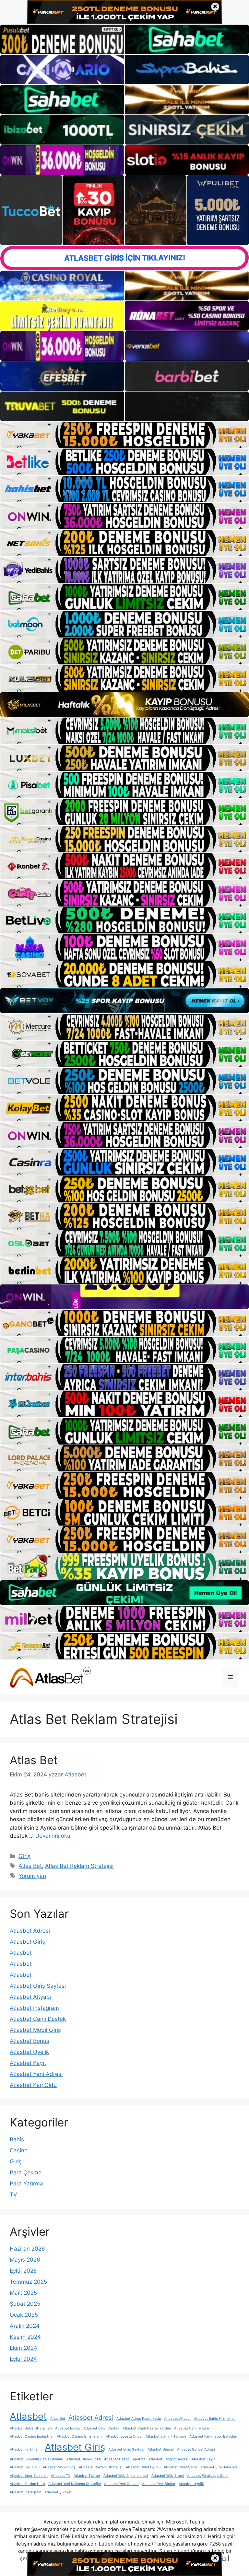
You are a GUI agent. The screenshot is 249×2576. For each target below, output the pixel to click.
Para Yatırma (26, 2184)
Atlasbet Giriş (27, 1942)
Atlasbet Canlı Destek (38, 2019)
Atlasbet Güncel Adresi (196, 2449)
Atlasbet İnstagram (34, 2008)
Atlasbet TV (61, 2476)
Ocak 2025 (24, 2315)
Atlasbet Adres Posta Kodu (139, 2419)
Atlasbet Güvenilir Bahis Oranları (36, 2459)
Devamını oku (53, 1836)
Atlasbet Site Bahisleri (219, 2467)
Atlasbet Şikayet (58, 2492)
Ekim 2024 (24, 2348)
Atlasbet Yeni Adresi (36, 2074)
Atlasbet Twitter (87, 2476)
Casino (19, 2150)
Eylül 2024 (23, 2359)
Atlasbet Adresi (30, 1931)
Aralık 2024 (25, 2326)
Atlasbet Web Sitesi (168, 2476)
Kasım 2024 (25, 2337)
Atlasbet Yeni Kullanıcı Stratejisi (75, 2484)
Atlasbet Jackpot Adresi (168, 2459)
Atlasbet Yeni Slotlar (159, 2484)
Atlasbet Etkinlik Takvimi (166, 2436)
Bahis (17, 2139)
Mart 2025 (23, 2293)
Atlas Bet (34, 1760)
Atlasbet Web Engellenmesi (126, 2476)
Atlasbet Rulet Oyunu (143, 2467)
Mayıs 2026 (25, 2260)
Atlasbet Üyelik (29, 2052)
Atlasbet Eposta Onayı (124, 2436)
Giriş (24, 1856)
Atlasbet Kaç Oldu (33, 2085)
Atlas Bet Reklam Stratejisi (79, 1866)
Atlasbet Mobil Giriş (35, 2030)
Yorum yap (32, 1876)
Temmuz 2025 (28, 2282)
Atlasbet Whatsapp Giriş (207, 2476)
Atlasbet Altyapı (30, 1997)
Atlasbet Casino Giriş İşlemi (80, 2436)
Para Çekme (26, 2172)
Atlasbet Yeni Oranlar (121, 2484)
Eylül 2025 (23, 2271)
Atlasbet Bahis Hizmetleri (215, 2419)
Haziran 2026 (27, 2249)
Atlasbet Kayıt (28, 2063)
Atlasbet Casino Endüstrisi (32, 2436)
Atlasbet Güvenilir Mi (84, 2459)
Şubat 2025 (25, 2304)
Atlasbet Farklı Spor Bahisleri (213, 2436)
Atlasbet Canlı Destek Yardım (147, 2428)
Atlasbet (21, 1953)
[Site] (124, 435)
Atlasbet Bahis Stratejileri (31, 2428)
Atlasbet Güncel (161, 2449)
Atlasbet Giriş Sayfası (38, 1986)
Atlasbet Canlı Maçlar (192, 2428)
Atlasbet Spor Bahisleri (29, 2476)
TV (13, 2195)
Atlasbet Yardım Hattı (27, 2484)
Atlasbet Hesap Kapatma (125, 2459)
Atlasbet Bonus (30, 2041)
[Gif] (124, 705)
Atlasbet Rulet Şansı (180, 2467)
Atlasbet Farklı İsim (26, 2449)
